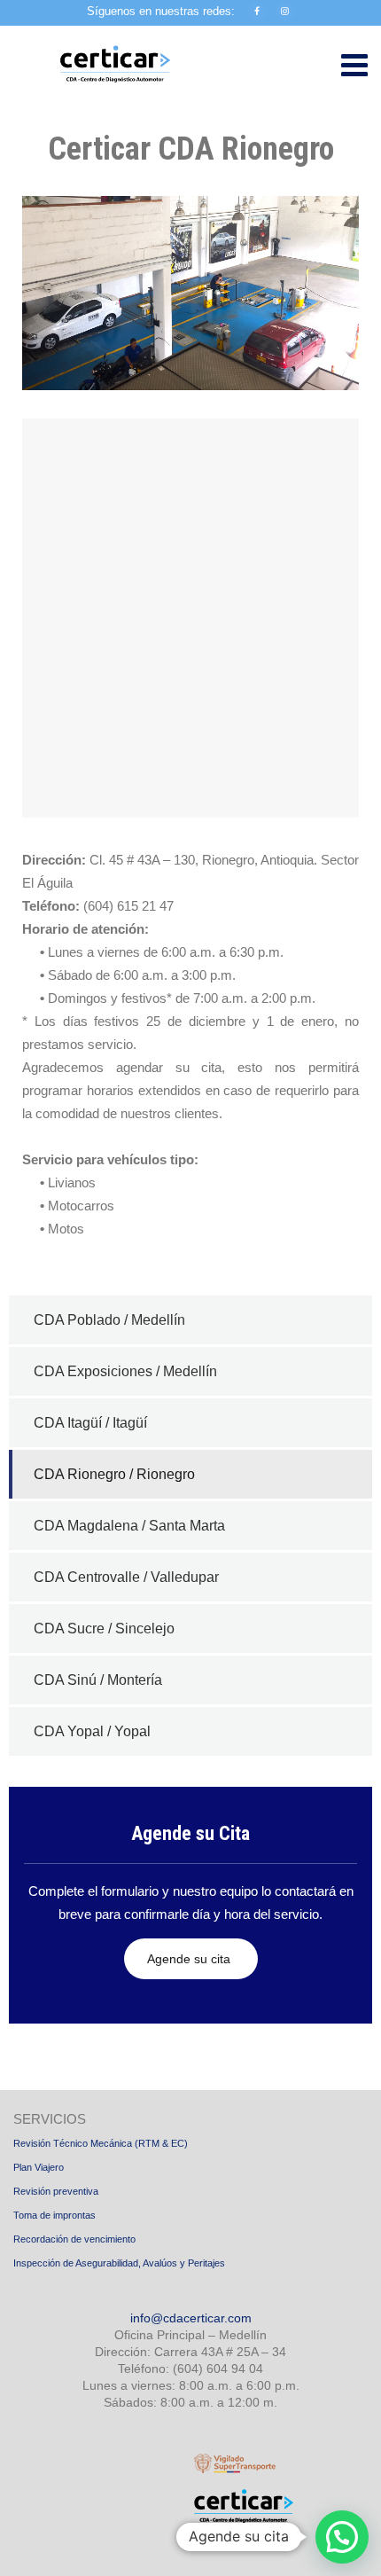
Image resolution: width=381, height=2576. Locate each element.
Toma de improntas (54, 2215)
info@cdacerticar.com (191, 2318)
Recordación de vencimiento (74, 2239)
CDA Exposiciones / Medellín (125, 1371)
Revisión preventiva (56, 2191)
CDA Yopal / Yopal (92, 1731)
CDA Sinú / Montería (98, 1680)
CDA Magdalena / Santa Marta (129, 1526)
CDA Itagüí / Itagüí (90, 1423)
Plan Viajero (39, 2167)
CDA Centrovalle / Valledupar (126, 1577)
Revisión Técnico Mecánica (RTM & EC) (101, 2143)
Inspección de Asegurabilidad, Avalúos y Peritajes (119, 2263)
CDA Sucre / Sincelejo (104, 1629)
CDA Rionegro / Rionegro (114, 1474)
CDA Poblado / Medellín (109, 1320)
